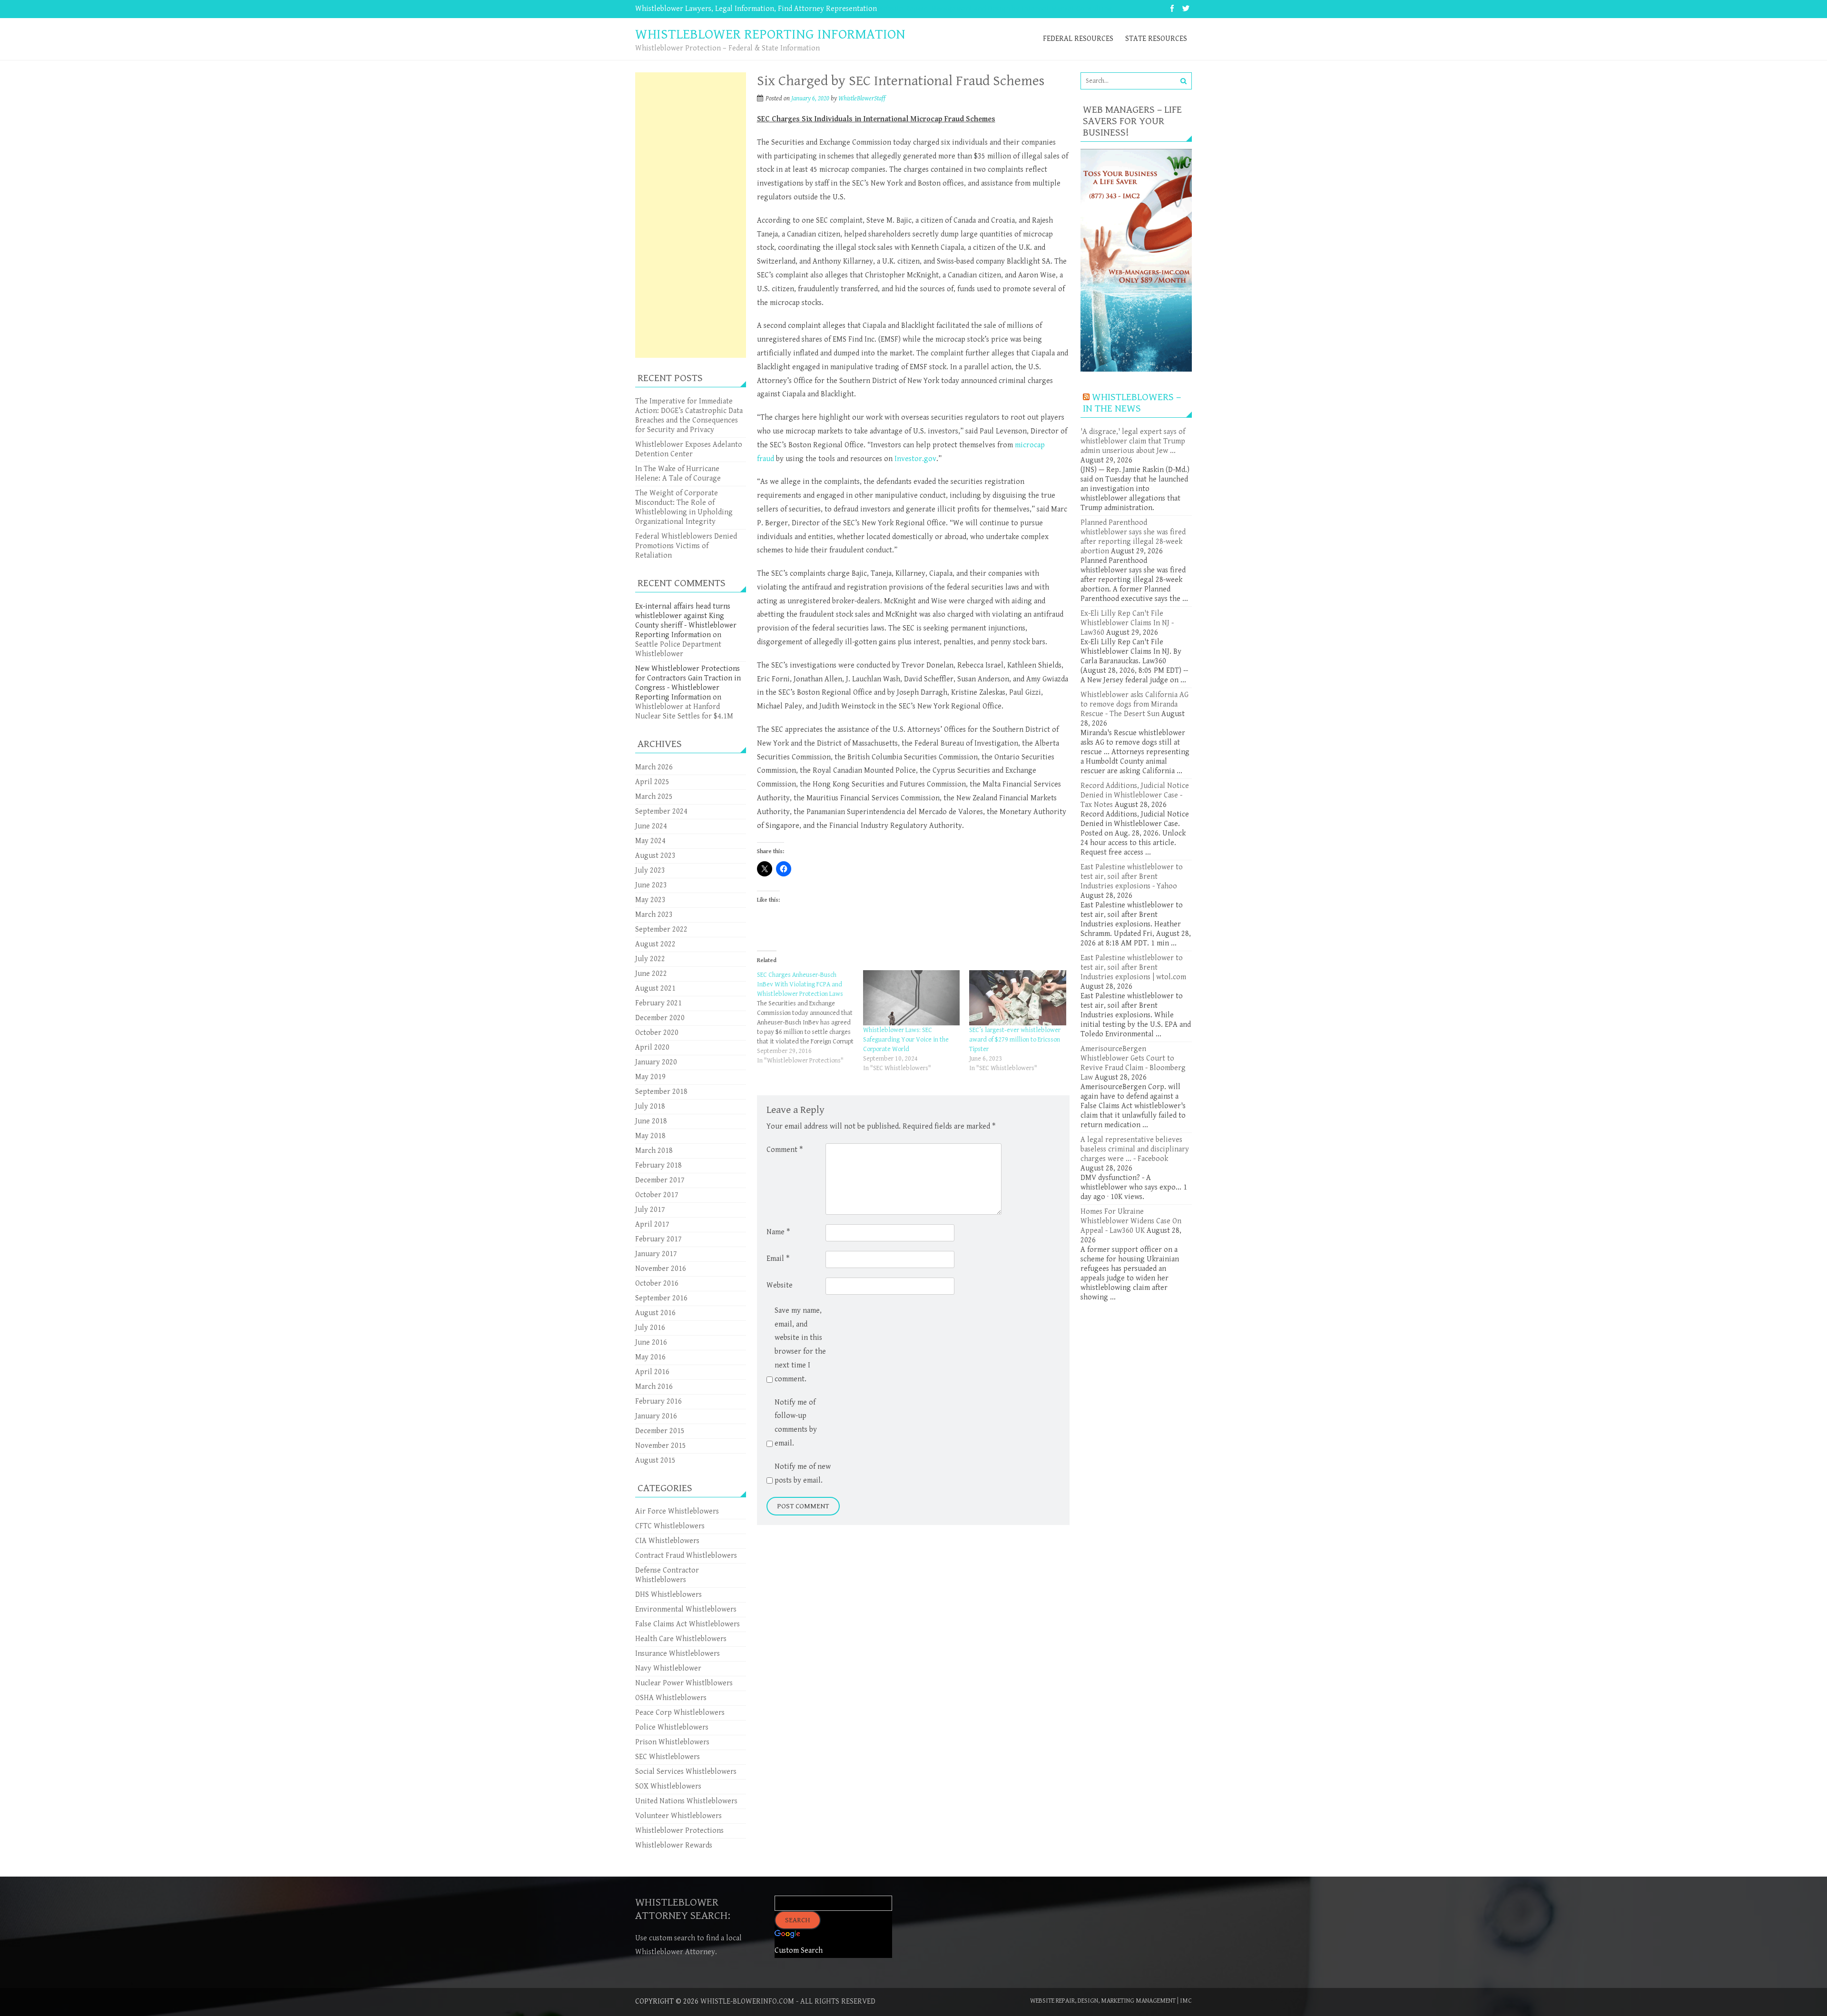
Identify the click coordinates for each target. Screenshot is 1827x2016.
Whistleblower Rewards (674, 1845)
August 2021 (655, 988)
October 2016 (657, 1283)
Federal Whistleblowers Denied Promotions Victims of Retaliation (686, 546)
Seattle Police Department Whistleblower (678, 649)
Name (778, 1232)
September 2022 (661, 929)
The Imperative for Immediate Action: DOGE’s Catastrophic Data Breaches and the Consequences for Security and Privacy (689, 416)
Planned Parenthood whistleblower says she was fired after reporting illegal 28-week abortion (1133, 537)
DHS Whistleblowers (668, 1595)
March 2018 (654, 1151)
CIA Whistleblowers (667, 1541)
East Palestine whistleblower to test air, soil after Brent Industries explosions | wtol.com (1133, 968)
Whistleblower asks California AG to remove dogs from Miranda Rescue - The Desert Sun (1135, 704)
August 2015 (655, 1460)
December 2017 (660, 1180)
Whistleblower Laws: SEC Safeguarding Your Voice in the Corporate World (906, 1040)
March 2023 (654, 915)
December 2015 (660, 1431)
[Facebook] (1172, 9)
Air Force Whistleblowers (677, 1511)
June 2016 (651, 1342)
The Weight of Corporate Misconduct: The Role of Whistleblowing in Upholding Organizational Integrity (684, 507)
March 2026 (654, 767)
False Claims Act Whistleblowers (688, 1624)
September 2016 (661, 1298)
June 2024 (651, 826)
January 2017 (656, 1254)
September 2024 (661, 811)
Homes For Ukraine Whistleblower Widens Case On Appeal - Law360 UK (1131, 1221)
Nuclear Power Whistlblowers (684, 1683)
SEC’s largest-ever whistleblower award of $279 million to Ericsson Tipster (1015, 1040)
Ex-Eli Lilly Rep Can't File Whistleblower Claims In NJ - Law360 (1127, 623)
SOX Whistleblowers (668, 1786)
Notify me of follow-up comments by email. (796, 1423)
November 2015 (661, 1446)
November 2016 (661, 1269)
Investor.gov (915, 459)
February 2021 (658, 1003)
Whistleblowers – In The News (1132, 403)
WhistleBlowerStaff (862, 98)
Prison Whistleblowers (672, 1742)
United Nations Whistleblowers (686, 1801)
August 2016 (655, 1313)
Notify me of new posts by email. (803, 1474)
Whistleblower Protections (679, 1831)
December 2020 (660, 1018)
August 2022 (655, 944)
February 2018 (658, 1165)
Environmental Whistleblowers (686, 1609)
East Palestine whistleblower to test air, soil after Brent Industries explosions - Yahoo (1132, 877)
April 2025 (652, 782)
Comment (785, 1150)
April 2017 (652, 1224)
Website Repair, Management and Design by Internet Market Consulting (995, 9)
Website (780, 1285)
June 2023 (651, 885)
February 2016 (658, 1401)
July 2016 (650, 1328)
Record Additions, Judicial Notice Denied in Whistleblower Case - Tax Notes (1135, 795)
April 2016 (652, 1372)
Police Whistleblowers (672, 1727)
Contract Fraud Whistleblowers (686, 1556)
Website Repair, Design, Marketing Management (1103, 2001)
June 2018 (651, 1121)
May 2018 (650, 1136)
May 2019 (650, 1077)
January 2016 (656, 1416)
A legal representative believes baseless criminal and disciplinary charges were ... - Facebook (1135, 1149)
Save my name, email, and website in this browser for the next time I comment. (800, 1345)
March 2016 (654, 1387)
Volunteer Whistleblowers (678, 1816)
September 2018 (661, 1092)
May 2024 (650, 841)
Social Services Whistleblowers (686, 1772)
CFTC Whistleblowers (670, 1526)
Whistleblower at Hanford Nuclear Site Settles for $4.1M (684, 712)
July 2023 (650, 870)
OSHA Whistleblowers (671, 1698)
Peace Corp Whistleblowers (680, 1713)
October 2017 (657, 1195)
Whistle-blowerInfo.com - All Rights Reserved (788, 2001)
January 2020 (656, 1062)
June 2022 (651, 974)
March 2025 (654, 797)
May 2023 (650, 900)
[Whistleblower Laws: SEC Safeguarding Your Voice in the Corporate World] (911, 998)
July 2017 (650, 1210)
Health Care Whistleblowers (681, 1639)
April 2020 (652, 1047)
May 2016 (650, 1357)
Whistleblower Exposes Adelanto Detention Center (689, 449)
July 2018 (650, 1106)
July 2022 (650, 959)
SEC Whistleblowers (668, 1757)
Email (778, 1259)
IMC (1186, 2001)
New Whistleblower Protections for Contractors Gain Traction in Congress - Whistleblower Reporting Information (688, 683)
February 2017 (658, 1239)
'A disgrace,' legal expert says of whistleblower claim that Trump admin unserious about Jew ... (1133, 441)
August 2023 (655, 856)
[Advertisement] (691, 215)
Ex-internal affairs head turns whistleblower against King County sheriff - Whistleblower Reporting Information (686, 621)
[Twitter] (1186, 9)
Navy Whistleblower (668, 1668)
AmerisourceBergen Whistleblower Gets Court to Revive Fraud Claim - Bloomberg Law (1133, 1063)
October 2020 (657, 1033)
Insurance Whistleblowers (678, 1654)
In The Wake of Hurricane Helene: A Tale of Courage (678, 474)
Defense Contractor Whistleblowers (667, 1575)
